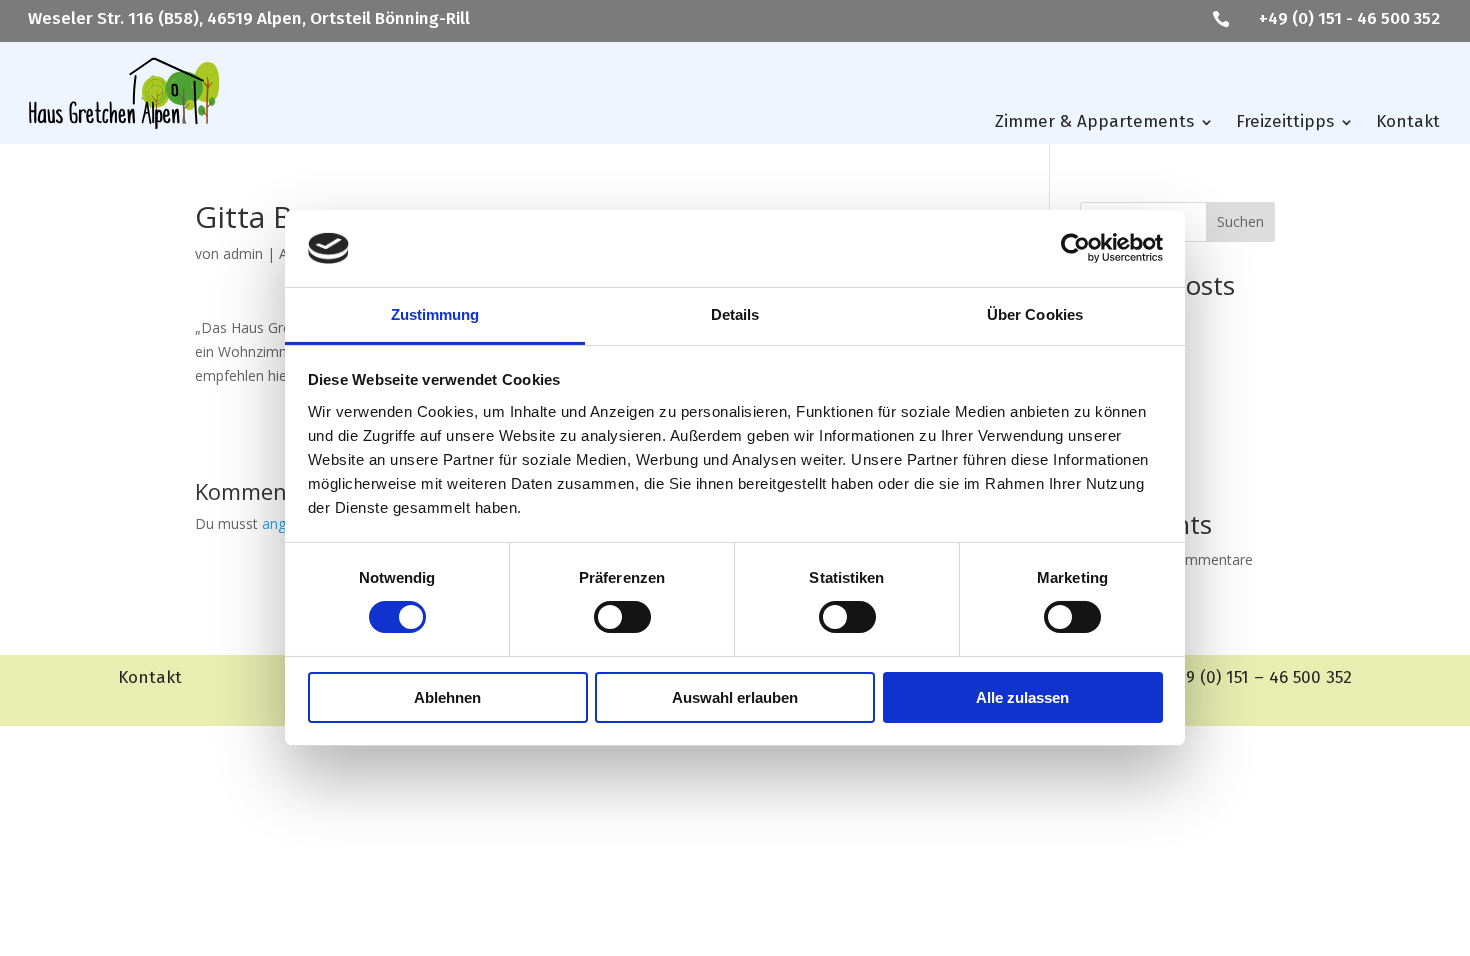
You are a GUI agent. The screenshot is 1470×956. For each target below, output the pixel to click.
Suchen (1240, 221)
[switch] (622, 617)
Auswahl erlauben (735, 697)
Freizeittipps (1285, 121)
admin (243, 253)
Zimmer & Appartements (1094, 121)
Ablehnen (447, 697)
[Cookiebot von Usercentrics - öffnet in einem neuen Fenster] (1075, 248)
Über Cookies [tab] (1035, 314)
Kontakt (1408, 121)
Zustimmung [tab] (435, 314)
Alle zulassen (1022, 697)
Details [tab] (735, 314)
